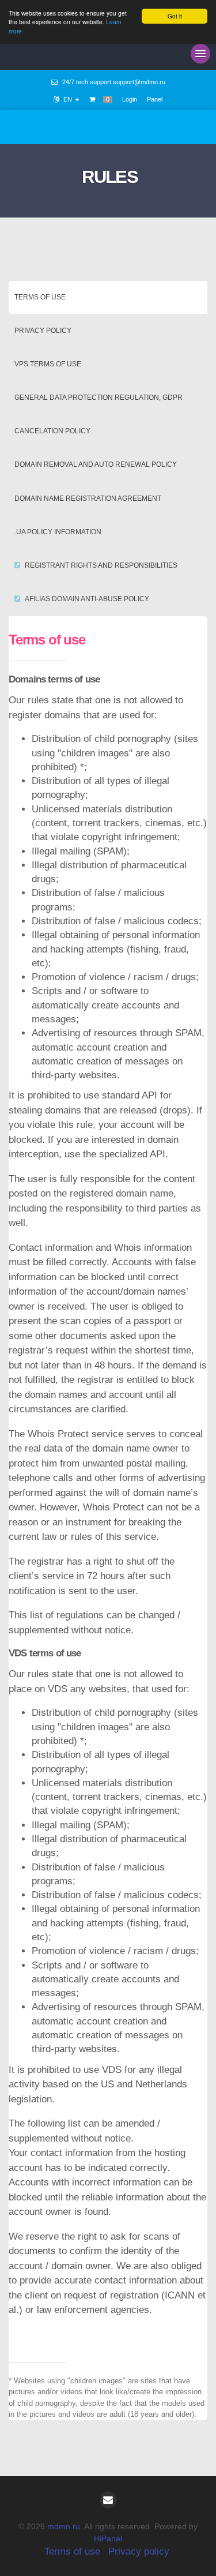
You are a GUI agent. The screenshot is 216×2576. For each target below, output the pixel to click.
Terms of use (40, 297)
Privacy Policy (43, 331)
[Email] (108, 2500)
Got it (175, 16)
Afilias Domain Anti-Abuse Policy (87, 599)
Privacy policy (139, 2551)
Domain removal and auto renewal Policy (96, 464)
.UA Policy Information (58, 532)
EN (68, 99)
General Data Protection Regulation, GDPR (98, 398)
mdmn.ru (64, 2526)
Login (130, 99)
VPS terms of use (48, 364)
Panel (155, 99)
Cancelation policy (52, 431)
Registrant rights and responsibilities (101, 565)
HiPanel (108, 2538)
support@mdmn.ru (139, 82)
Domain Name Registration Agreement (88, 498)
